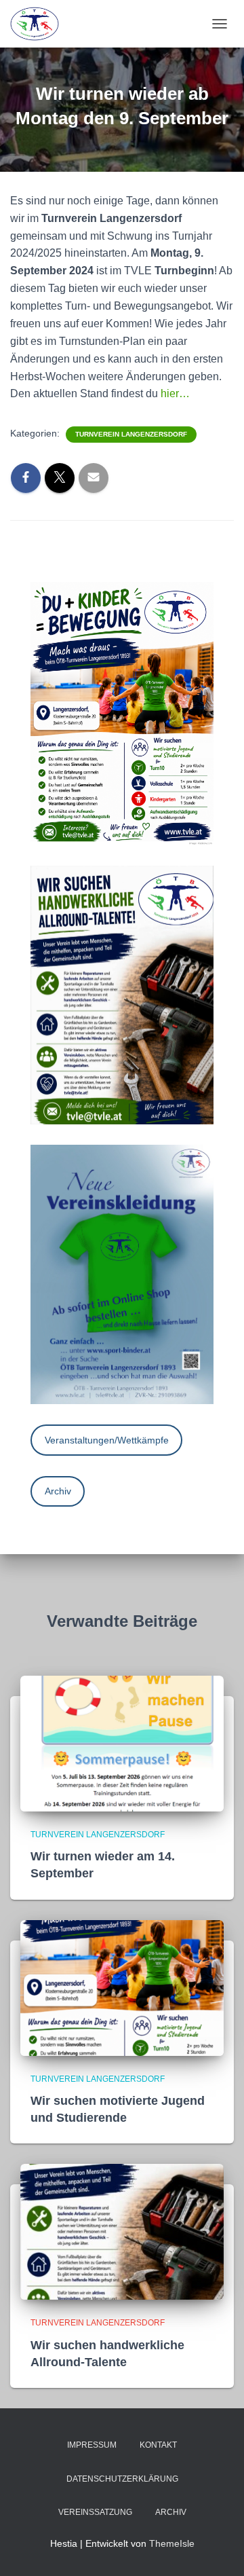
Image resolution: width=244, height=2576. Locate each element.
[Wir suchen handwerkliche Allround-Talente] (122, 2231)
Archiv (58, 1491)
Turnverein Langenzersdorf (131, 434)
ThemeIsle (172, 2543)
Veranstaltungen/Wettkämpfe (107, 1440)
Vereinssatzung (95, 2512)
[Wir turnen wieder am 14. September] (122, 1743)
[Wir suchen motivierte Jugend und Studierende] (122, 1987)
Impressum (92, 2445)
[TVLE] (40, 24)
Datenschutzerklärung (122, 2479)
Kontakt (158, 2445)
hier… (175, 393)
